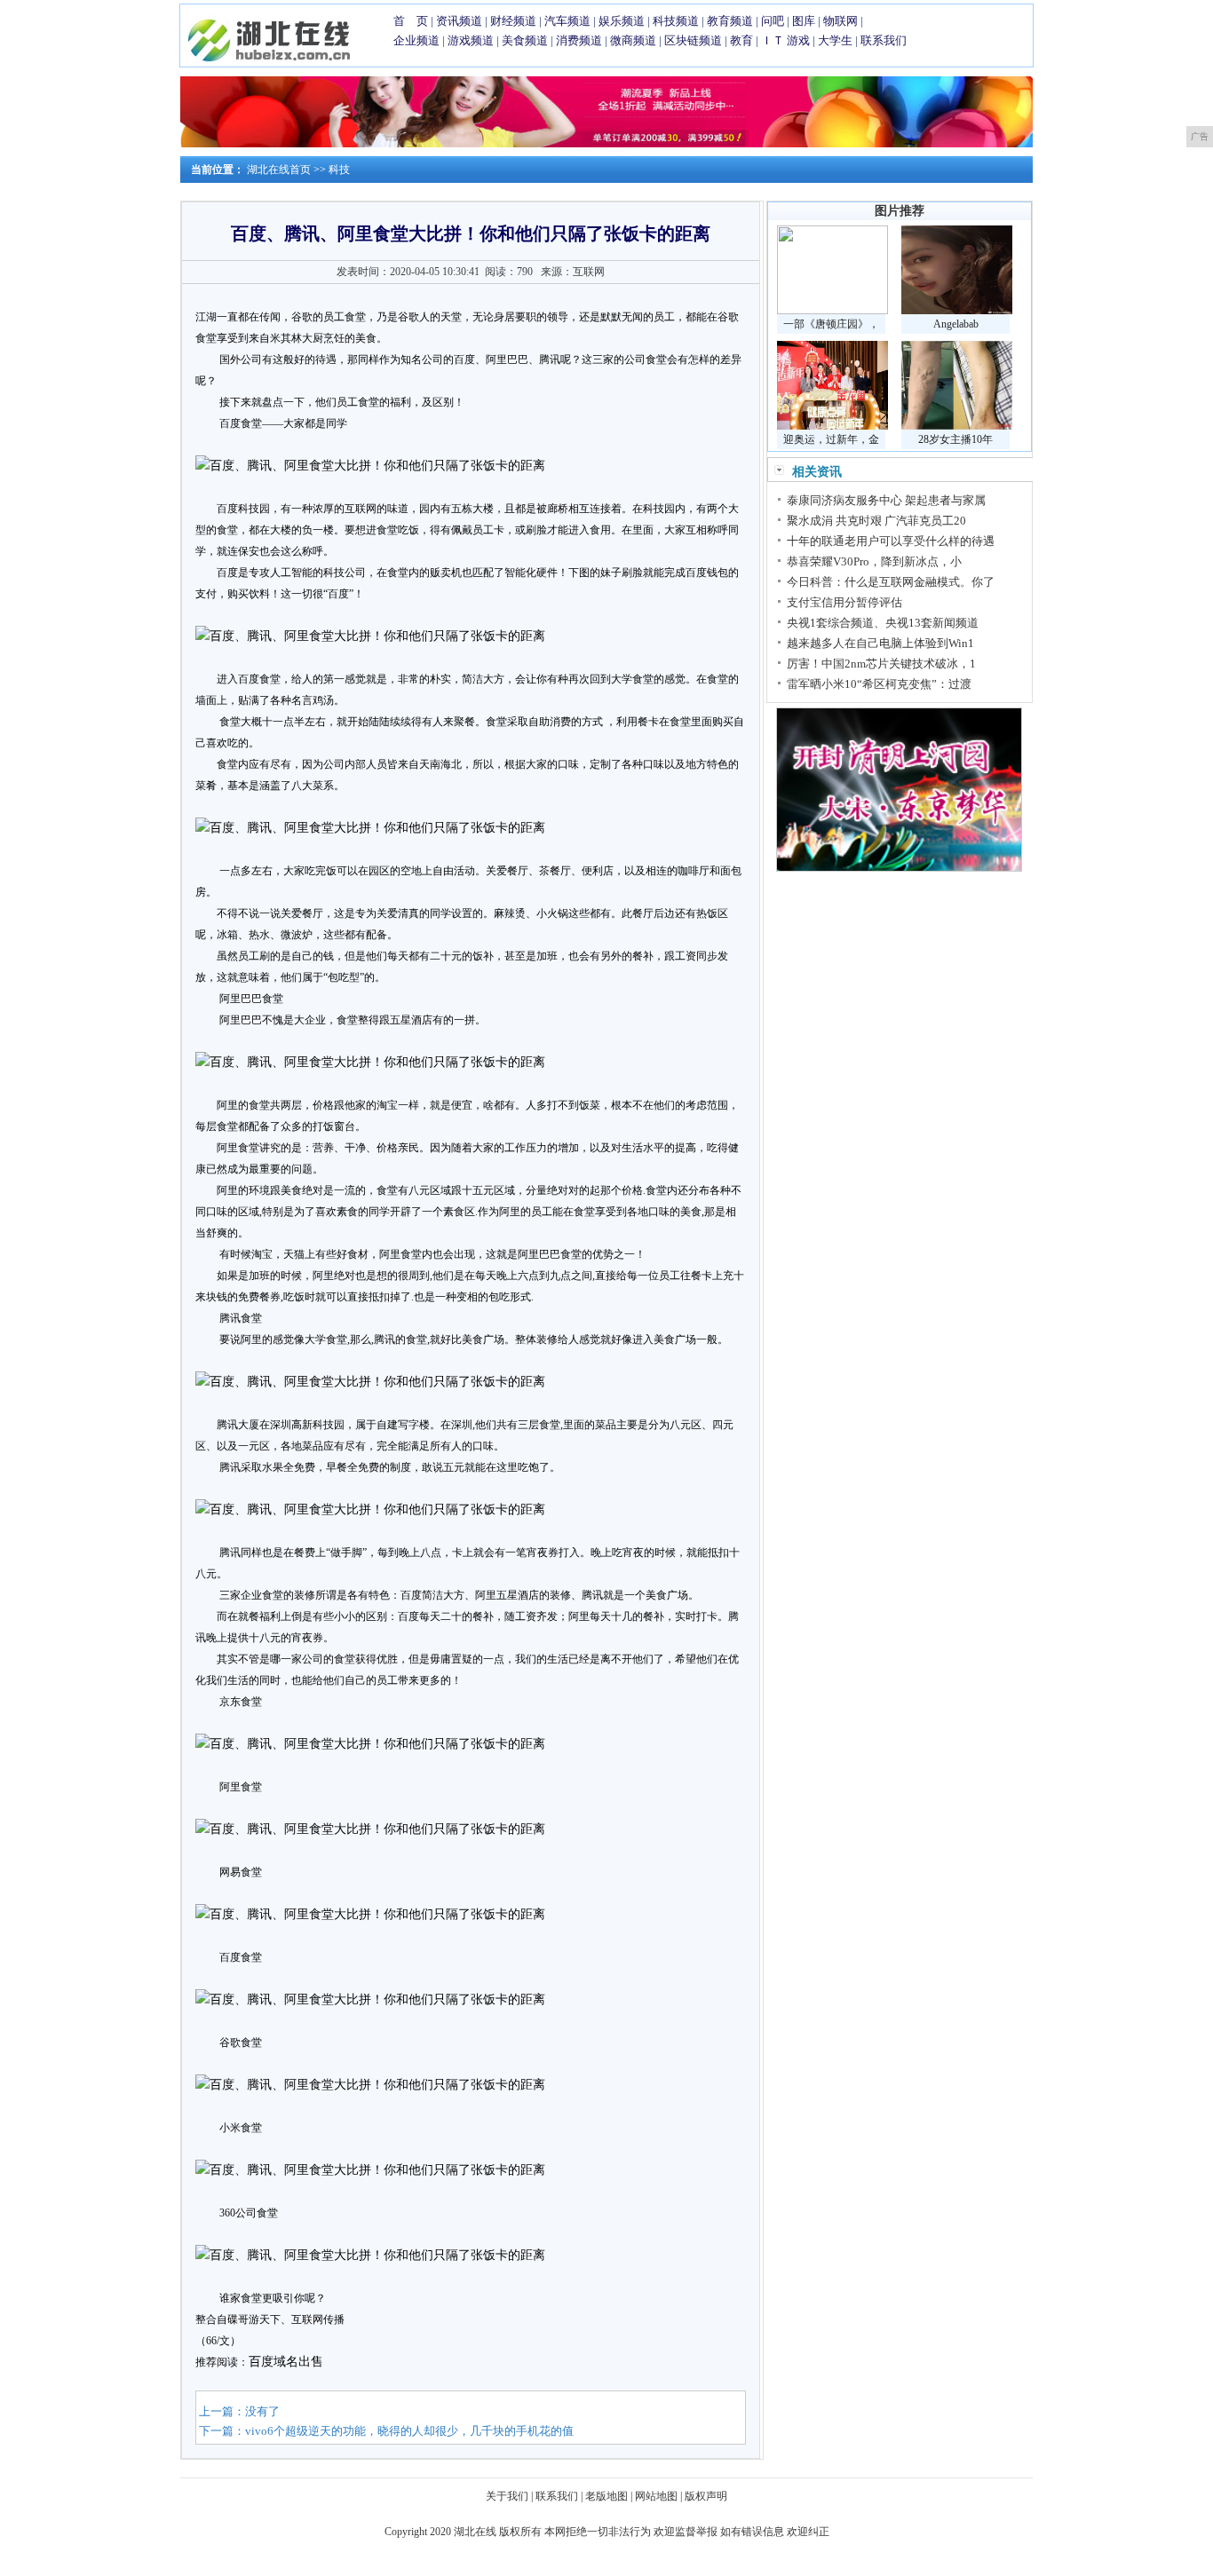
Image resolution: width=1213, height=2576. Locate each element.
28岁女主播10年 (955, 439)
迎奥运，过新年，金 (831, 439)
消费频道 (579, 40)
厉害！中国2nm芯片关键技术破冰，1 (881, 664)
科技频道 (676, 21)
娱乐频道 (622, 21)
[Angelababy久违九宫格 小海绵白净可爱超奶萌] (957, 311)
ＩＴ (773, 40)
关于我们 (507, 2496)
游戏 (798, 40)
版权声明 (706, 2496)
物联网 (840, 21)
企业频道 (416, 40)
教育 (741, 40)
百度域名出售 (286, 2362)
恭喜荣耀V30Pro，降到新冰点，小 (874, 561)
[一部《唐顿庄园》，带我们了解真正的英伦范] (832, 311)
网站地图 (656, 2496)
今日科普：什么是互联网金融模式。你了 (891, 582)
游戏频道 (471, 40)
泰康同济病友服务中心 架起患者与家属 (886, 500)
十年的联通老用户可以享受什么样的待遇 (891, 541)
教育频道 (730, 21)
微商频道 (633, 40)
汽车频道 (567, 21)
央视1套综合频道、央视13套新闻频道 (883, 623)
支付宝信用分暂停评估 (844, 602)
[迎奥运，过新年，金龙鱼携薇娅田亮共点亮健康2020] (832, 426)
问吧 (773, 21)
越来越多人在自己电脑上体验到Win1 (880, 643)
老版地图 (606, 2496)
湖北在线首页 (279, 170)
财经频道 (513, 21)
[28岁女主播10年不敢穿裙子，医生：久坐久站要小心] (957, 426)
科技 (339, 170)
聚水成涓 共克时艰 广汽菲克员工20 (876, 521)
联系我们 (884, 40)
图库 (804, 21)
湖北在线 (475, 2532)
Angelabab (956, 324)
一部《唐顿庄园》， (831, 324)
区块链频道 (693, 40)
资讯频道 (459, 21)
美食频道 (525, 40)
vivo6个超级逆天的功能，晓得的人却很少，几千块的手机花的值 (409, 2431)
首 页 (411, 21)
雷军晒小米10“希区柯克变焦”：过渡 (879, 684)
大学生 (835, 40)
